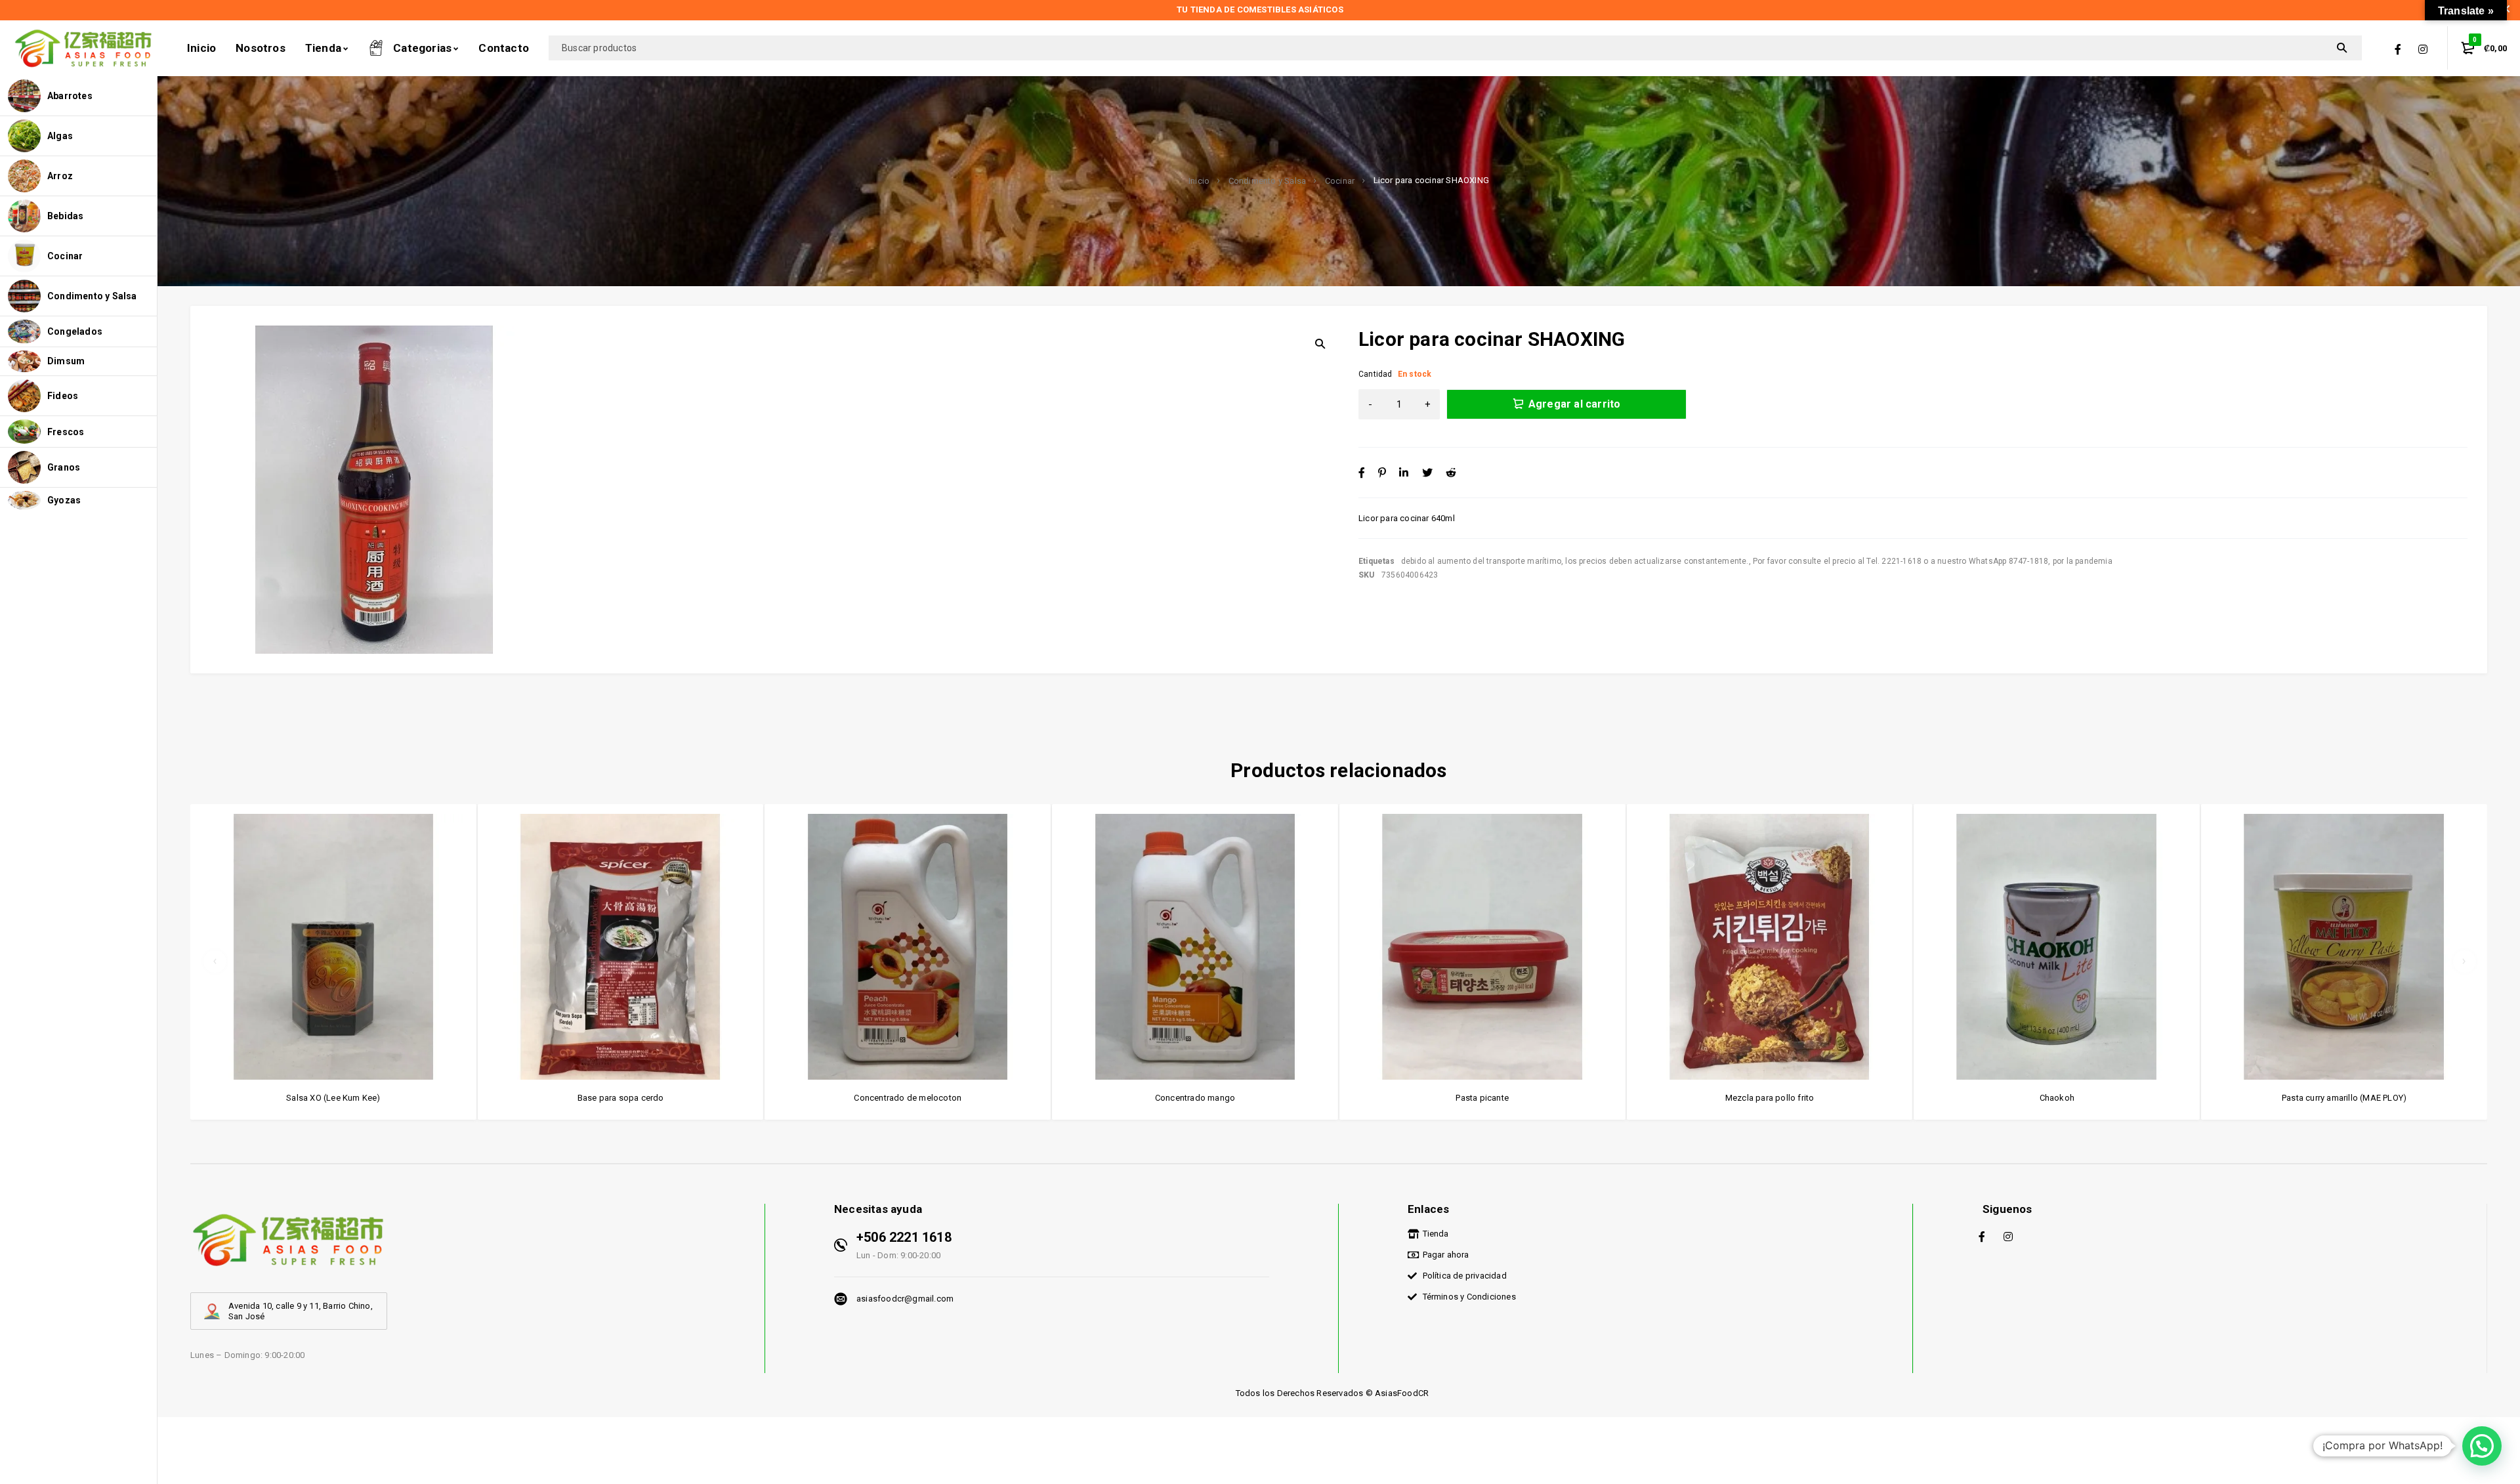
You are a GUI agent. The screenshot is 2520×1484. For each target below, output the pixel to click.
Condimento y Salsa (1268, 181)
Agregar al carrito (1575, 404)
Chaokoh (2057, 1098)
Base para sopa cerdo (621, 1098)
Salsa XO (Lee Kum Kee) (333, 1098)
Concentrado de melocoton (908, 1098)
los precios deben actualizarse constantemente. (1657, 561)
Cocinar (1340, 181)
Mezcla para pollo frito (1770, 1098)
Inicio (1199, 181)
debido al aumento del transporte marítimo (1481, 561)
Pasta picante (1482, 1098)
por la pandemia (2083, 561)
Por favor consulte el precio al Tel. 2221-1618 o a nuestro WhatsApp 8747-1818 (1900, 561)
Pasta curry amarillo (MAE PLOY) (2344, 1098)
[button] (2482, 1446)
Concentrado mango (1195, 1098)
